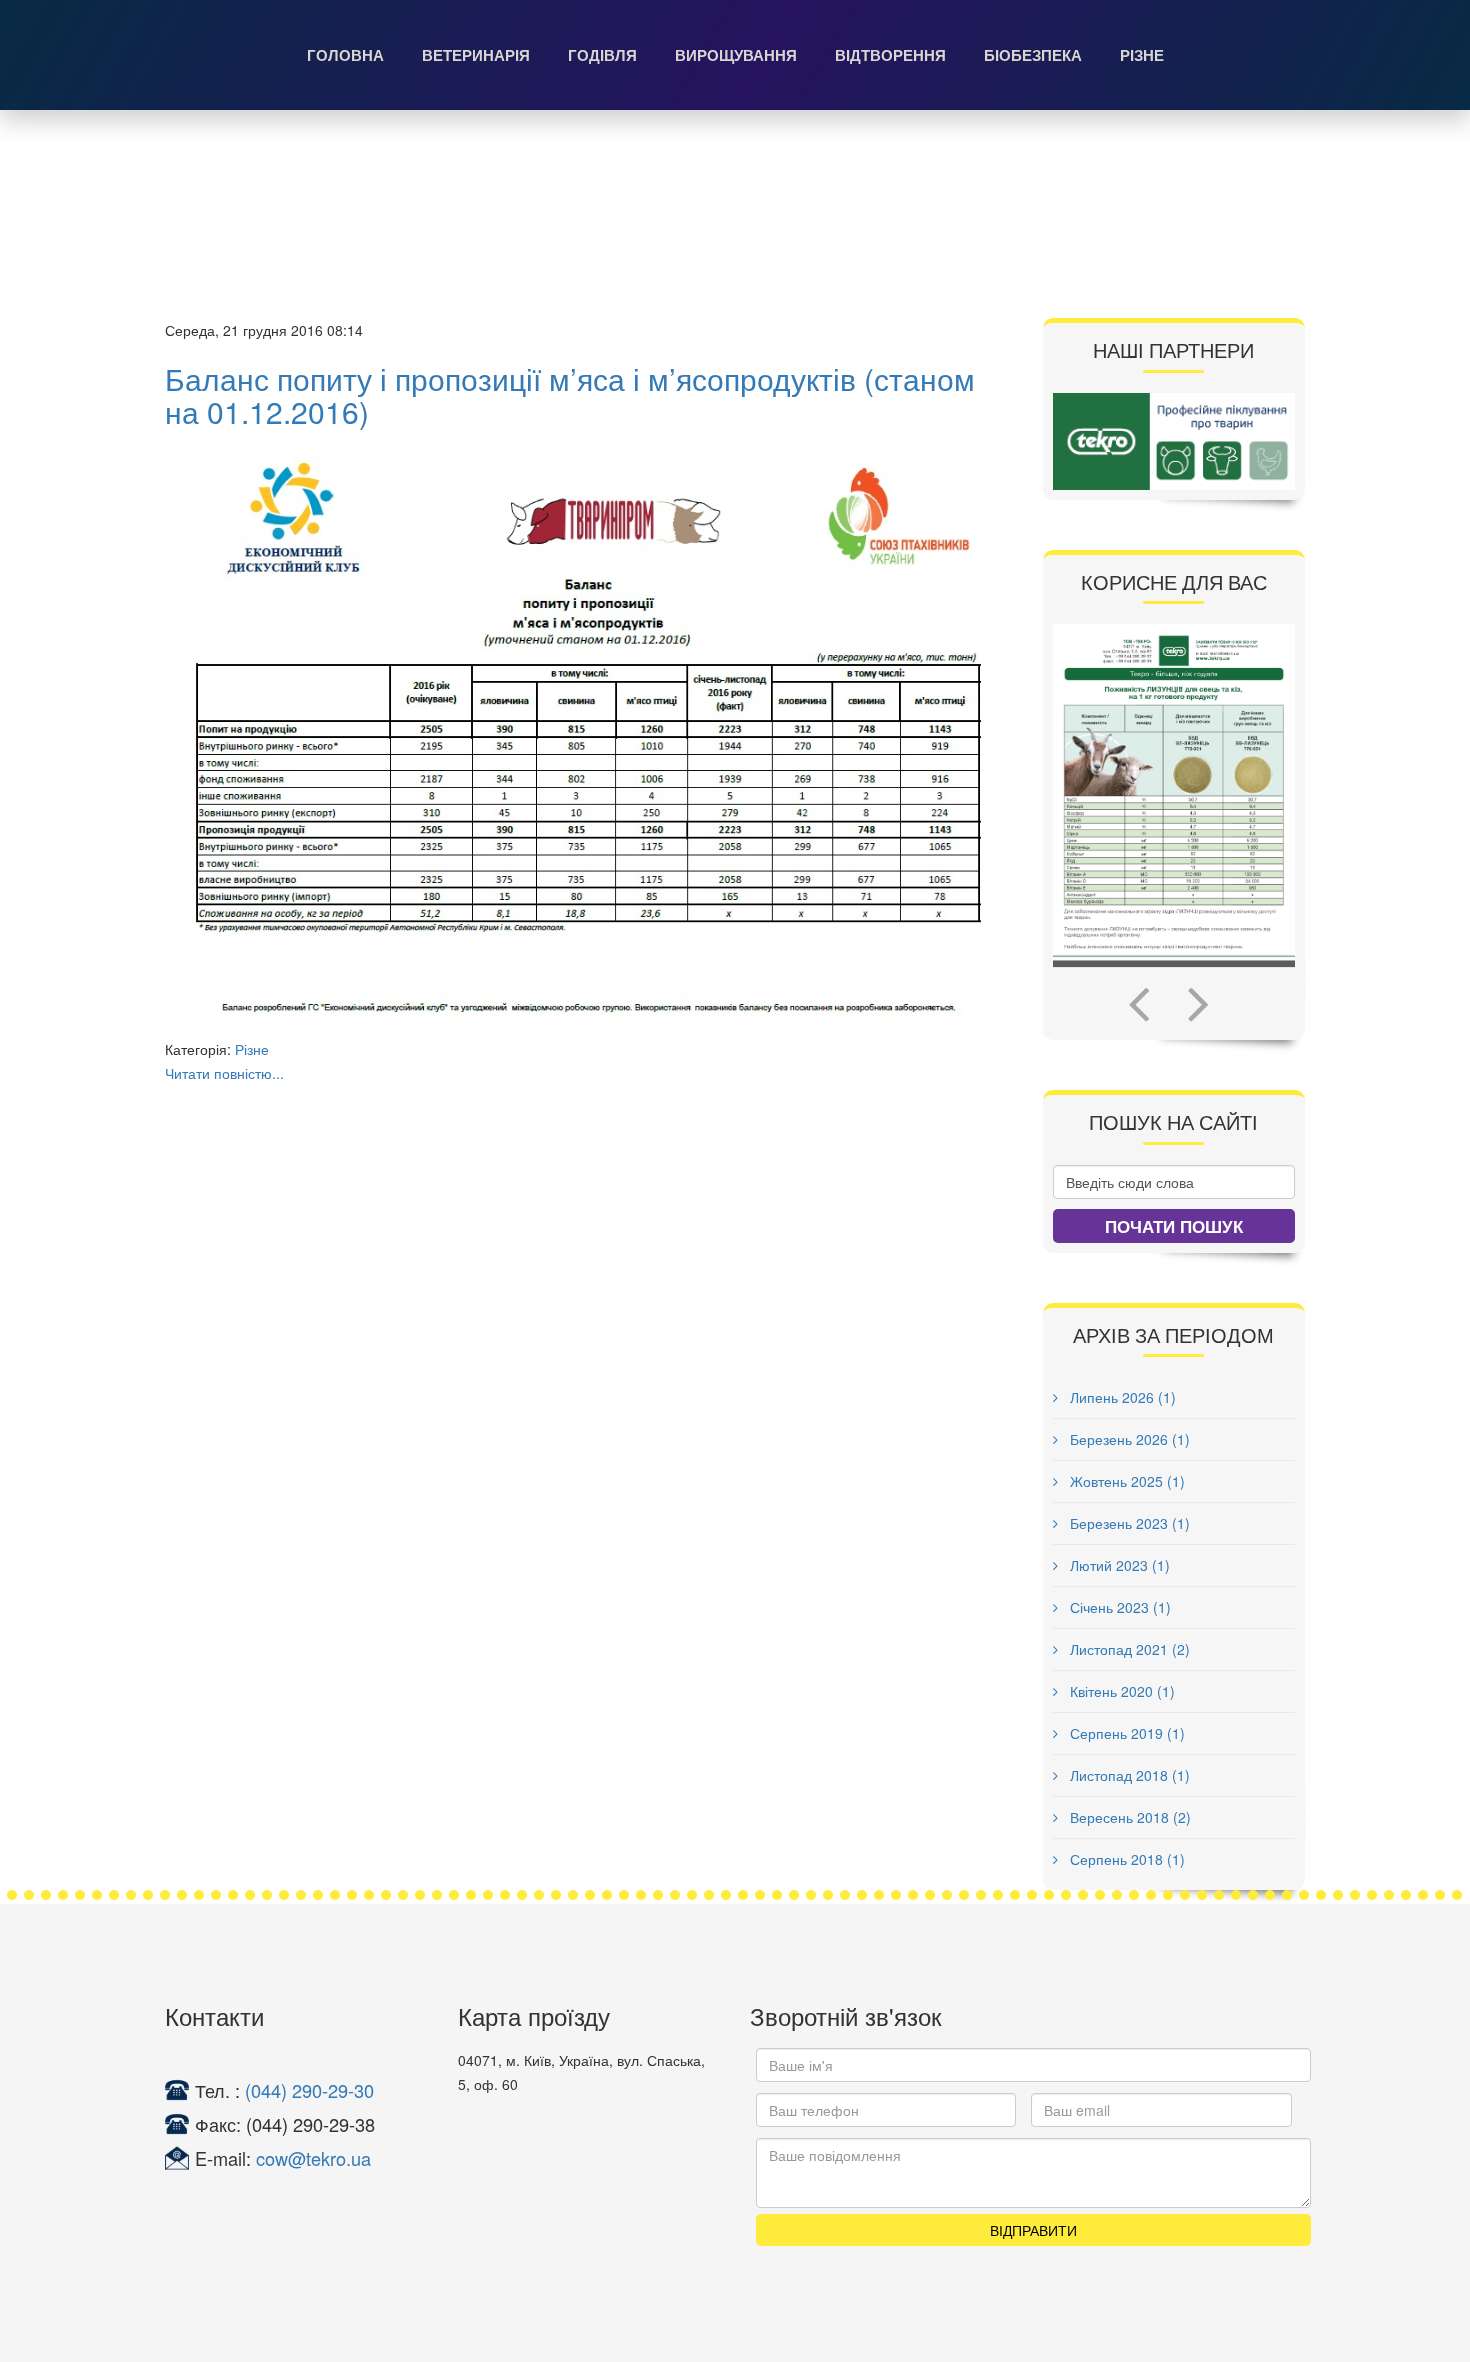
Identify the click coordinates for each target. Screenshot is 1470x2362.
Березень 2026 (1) (1128, 1439)
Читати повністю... (224, 1073)
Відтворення (890, 55)
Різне (1142, 55)
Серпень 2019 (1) (1125, 1733)
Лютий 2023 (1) (1118, 1565)
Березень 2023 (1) (1128, 1523)
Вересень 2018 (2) (1128, 1817)
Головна (345, 55)
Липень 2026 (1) (1121, 1397)
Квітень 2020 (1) (1120, 1691)
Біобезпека (1033, 55)
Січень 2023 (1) (1118, 1607)
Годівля (602, 55)
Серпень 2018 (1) (1125, 1859)
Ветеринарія (476, 55)
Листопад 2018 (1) (1128, 1775)
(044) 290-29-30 (309, 2090)
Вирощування (736, 55)
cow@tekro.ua (313, 2158)
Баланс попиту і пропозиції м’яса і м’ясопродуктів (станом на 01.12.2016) (570, 395)
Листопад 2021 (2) (1128, 1649)
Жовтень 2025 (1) (1125, 1481)
